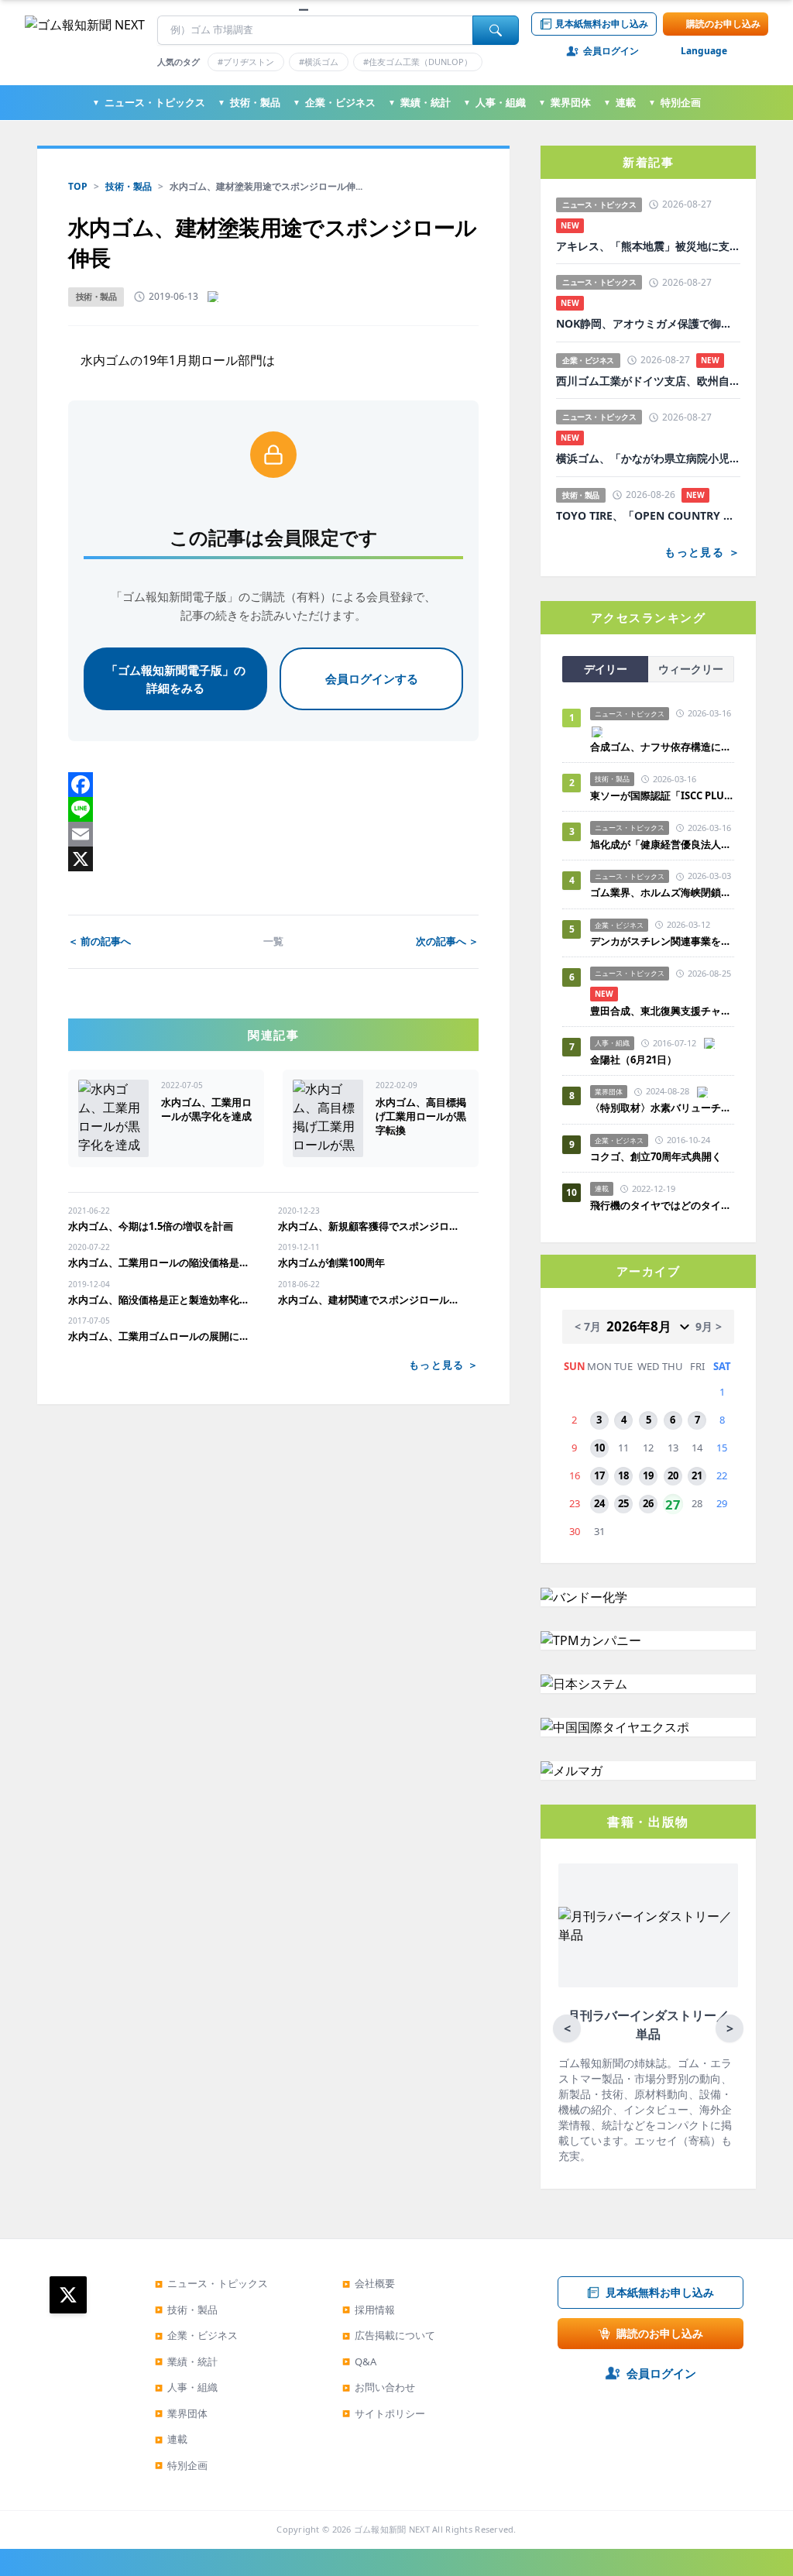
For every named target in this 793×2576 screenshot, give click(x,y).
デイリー (606, 669)
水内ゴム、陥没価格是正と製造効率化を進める (161, 1300)
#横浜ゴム (319, 62)
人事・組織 (494, 102)
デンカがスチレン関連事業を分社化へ (662, 941)
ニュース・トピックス (149, 102)
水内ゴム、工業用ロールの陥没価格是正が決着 (161, 1262)
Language (704, 51)
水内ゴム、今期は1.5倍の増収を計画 (151, 1226)
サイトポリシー (384, 2413)
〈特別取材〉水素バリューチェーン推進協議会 (662, 1108)
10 (599, 1448)
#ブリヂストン (246, 62)
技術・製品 (249, 102)
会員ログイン (611, 51)
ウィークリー (691, 669)
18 (623, 1475)
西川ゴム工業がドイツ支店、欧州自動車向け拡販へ (648, 381)
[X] (273, 859)
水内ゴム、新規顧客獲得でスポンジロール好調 (371, 1226)
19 (648, 1475)
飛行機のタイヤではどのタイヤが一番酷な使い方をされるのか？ (662, 1205)
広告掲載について (389, 2335)
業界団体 (565, 102)
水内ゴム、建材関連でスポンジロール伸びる (371, 1300)
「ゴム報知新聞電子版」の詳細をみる (176, 679)
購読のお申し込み (723, 24)
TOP (78, 186)
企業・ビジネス (334, 102)
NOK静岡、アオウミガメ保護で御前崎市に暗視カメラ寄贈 (648, 324)
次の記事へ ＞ (447, 941)
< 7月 (588, 1326)
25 (623, 1503)
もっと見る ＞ (444, 1365)
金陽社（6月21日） (633, 1060)
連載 (620, 102)
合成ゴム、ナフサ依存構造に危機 (662, 747)
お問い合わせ (379, 2387)
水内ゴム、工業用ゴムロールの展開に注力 (161, 1336)
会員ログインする (372, 678)
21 (697, 1475)
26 (648, 1503)
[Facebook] (273, 785)
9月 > (709, 1326)
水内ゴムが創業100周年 (331, 1262)
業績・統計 (419, 102)
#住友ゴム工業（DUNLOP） (418, 62)
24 (599, 1503)
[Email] (273, 834)
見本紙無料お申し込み (602, 24)
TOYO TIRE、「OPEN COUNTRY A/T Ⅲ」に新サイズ (648, 516)
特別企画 (675, 102)
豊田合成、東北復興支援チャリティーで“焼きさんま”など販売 (662, 1011)
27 (673, 1504)
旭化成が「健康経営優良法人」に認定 (662, 844)
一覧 (273, 941)
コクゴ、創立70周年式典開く (656, 1156)
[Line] (273, 809)
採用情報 (369, 2310)
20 (673, 1475)
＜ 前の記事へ (100, 941)
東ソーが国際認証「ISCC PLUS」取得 (662, 795)
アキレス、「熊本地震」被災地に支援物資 (648, 246)
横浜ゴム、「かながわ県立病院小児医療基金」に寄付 (648, 459)
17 (599, 1475)
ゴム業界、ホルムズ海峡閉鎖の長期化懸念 (662, 892)
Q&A (359, 2361)
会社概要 (369, 2283)
